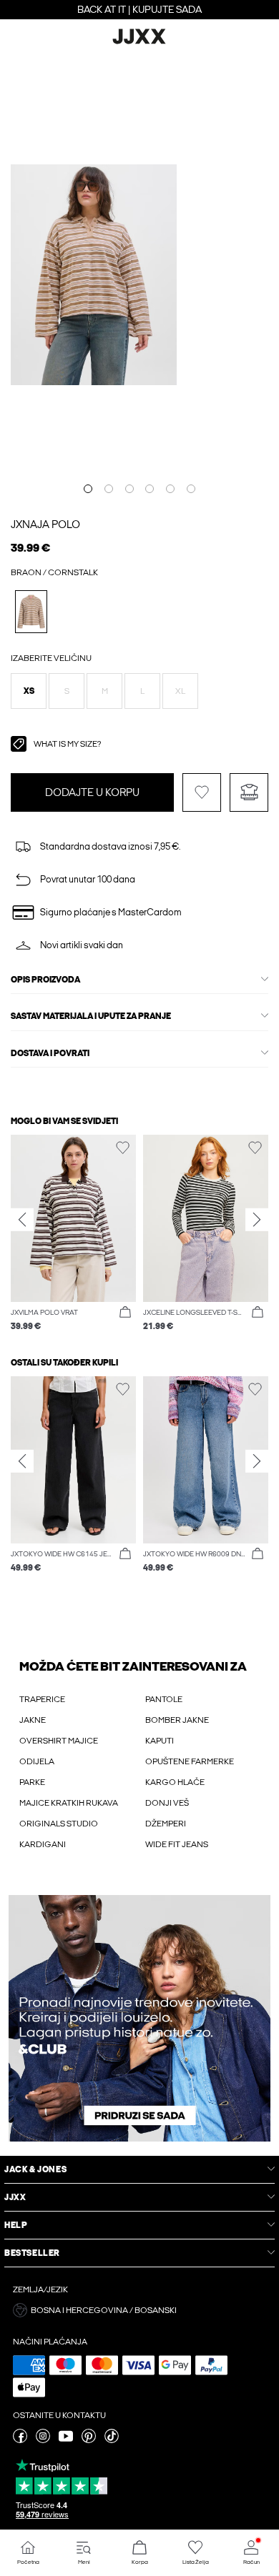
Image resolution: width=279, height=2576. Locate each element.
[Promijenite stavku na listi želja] (202, 792)
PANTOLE (164, 1699)
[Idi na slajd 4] (150, 489)
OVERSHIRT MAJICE (59, 1741)
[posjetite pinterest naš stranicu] (89, 2440)
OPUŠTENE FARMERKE (190, 1761)
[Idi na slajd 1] (88, 489)
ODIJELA (37, 1761)
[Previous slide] (22, 1219)
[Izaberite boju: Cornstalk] (31, 611)
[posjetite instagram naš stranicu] (43, 2440)
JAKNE (33, 1720)
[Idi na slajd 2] (109, 489)
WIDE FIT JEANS (177, 1844)
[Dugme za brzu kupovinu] (125, 1313)
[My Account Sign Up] (139, 2018)
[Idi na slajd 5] (170, 489)
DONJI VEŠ (167, 1803)
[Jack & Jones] (139, 42)
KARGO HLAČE (175, 1782)
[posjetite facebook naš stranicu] (20, 2440)
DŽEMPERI (166, 1824)
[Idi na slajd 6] (191, 489)
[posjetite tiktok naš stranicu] (112, 2440)
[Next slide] (257, 1219)
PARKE (32, 1782)
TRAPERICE (42, 1699)
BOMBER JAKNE (177, 1720)
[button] (29, 691)
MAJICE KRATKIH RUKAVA (69, 1803)
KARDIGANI (43, 1844)
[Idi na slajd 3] (129, 489)
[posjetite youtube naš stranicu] (66, 2440)
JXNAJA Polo (45, 524)
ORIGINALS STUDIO (59, 1824)
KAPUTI (160, 1741)
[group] (73, 1234)
